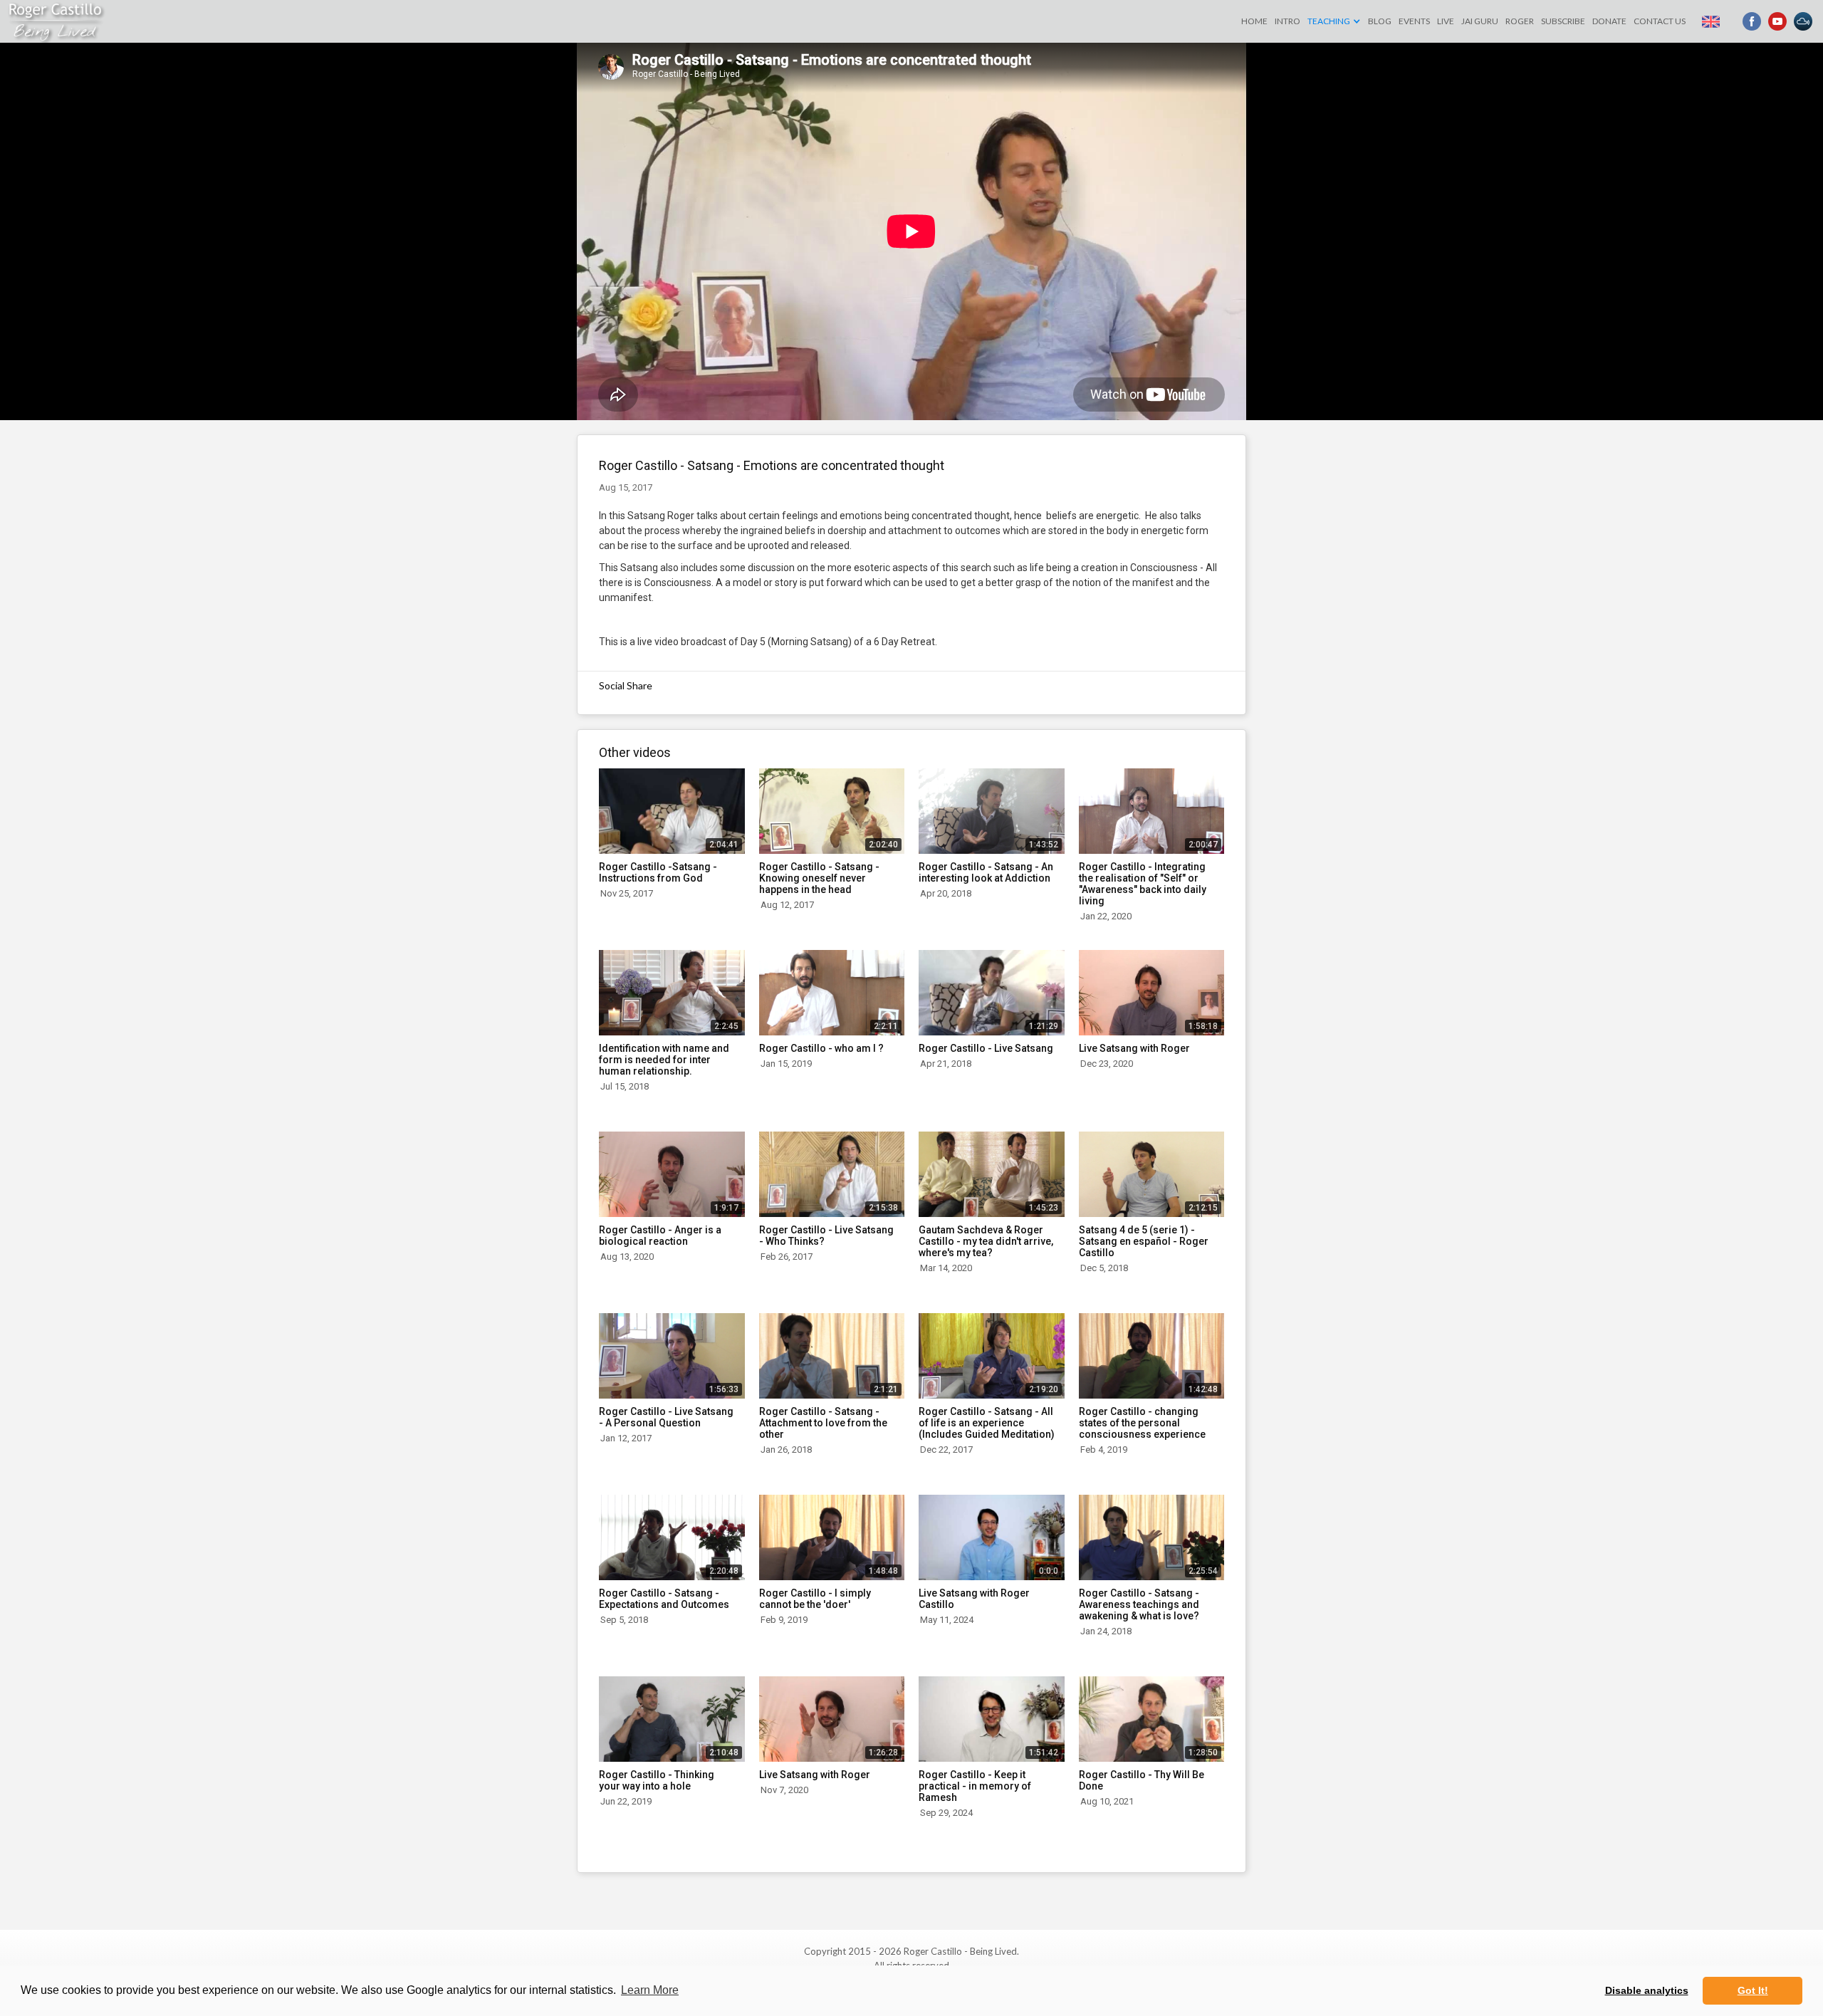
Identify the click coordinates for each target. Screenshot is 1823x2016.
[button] (1334, 21)
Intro (1287, 21)
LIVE (1446, 21)
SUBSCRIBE (1563, 21)
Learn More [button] (650, 1990)
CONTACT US (1660, 21)
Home (1254, 21)
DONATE (1609, 21)
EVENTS (1414, 21)
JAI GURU (1480, 21)
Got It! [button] (1753, 1990)
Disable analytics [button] (1647, 1990)
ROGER (1520, 21)
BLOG (1380, 21)
